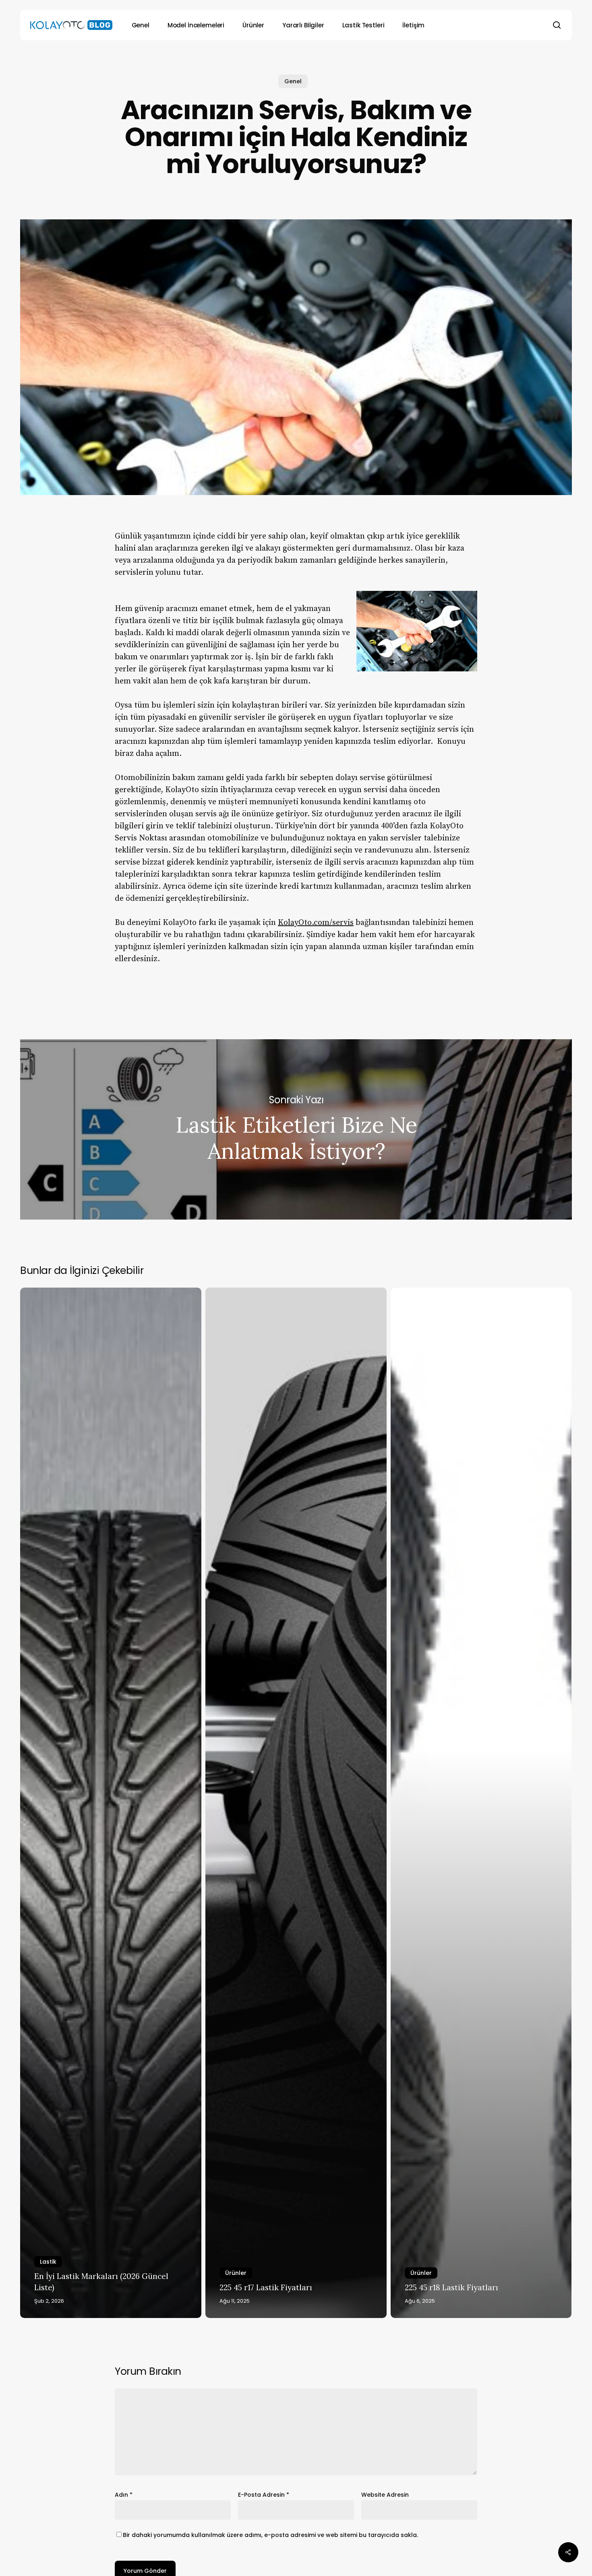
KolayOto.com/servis (316, 923)
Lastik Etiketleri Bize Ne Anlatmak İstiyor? (296, 1129)
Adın (124, 2495)
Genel (293, 81)
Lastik (48, 2262)
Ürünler (236, 2273)
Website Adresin (385, 2495)
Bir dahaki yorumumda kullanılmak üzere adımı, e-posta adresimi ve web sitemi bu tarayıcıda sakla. (270, 2535)
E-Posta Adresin (264, 2495)
